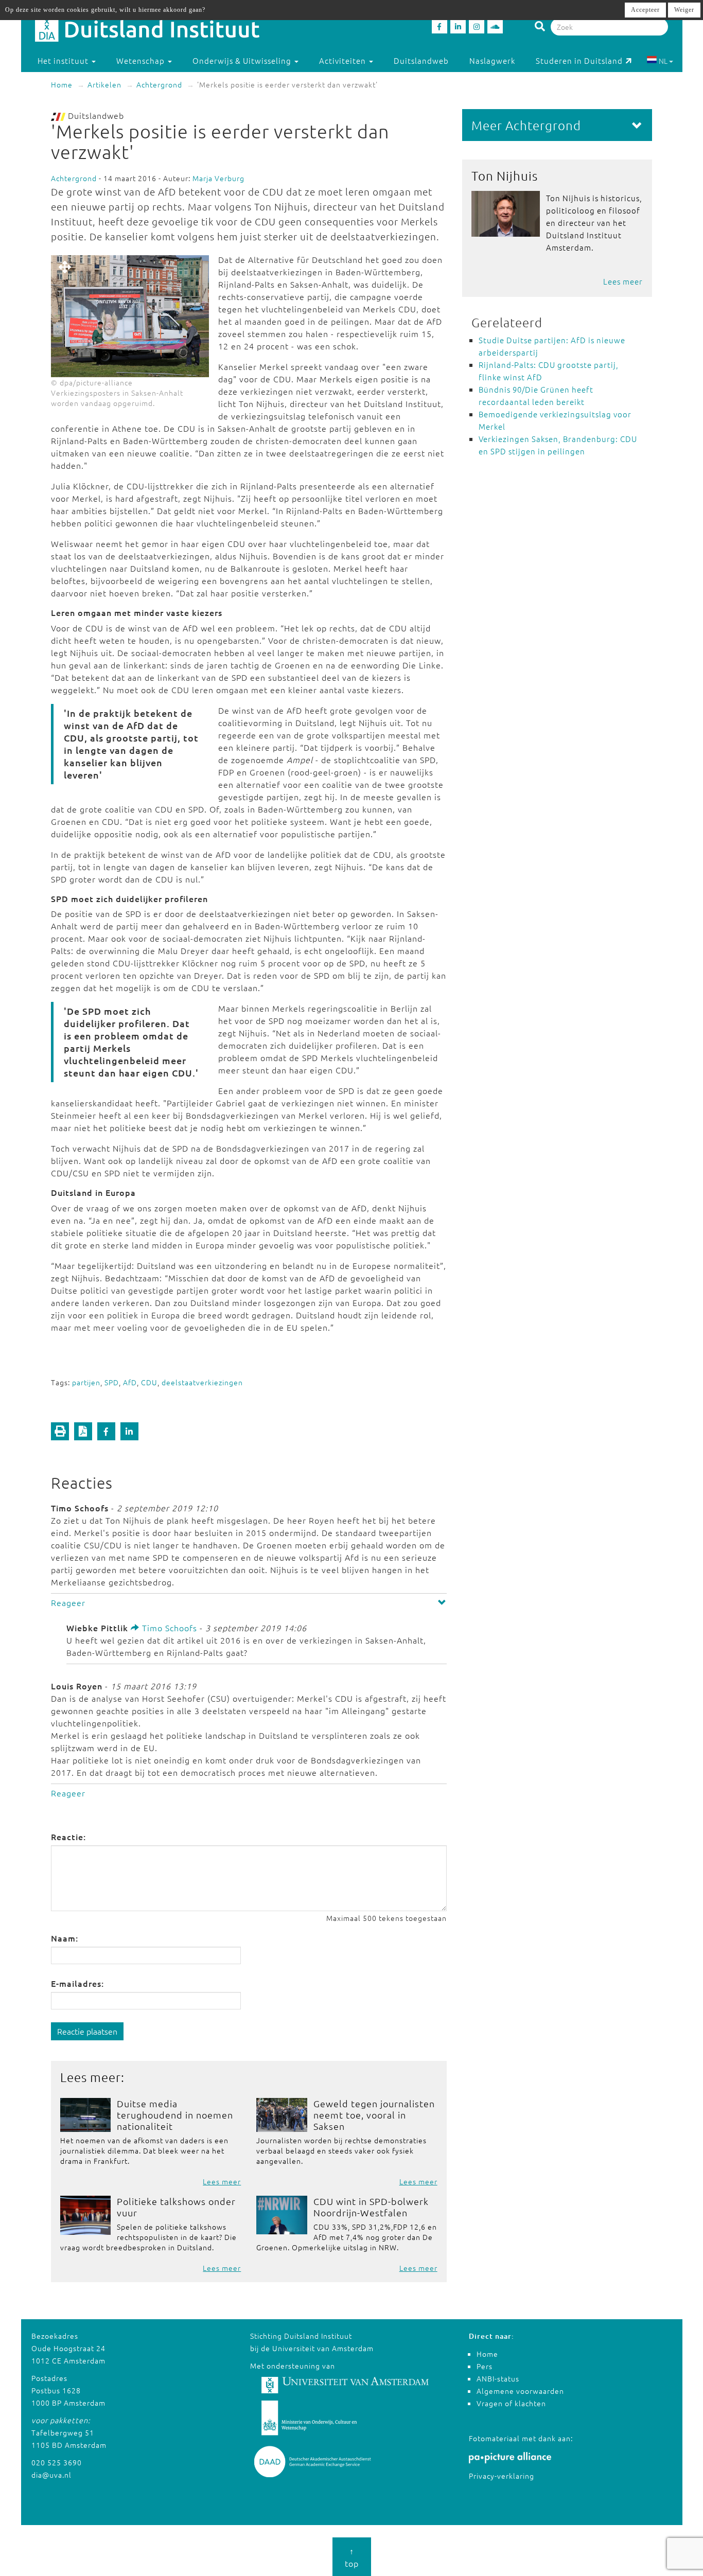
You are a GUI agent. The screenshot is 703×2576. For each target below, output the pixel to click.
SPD (112, 1382)
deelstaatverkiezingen (202, 1382)
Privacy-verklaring (502, 2476)
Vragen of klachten (511, 2403)
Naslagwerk (492, 60)
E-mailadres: (77, 1983)
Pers (485, 2366)
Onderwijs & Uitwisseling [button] (243, 60)
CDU (149, 1382)
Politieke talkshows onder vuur (176, 2207)
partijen (86, 1382)
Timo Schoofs (168, 1628)
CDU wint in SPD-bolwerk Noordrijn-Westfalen (371, 2207)
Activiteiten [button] (344, 60)
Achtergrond (159, 84)
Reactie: (68, 1837)
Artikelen (104, 84)
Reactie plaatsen (87, 2031)
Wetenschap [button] (142, 60)
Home (62, 84)
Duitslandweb (421, 60)
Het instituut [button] (64, 60)
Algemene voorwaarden (520, 2391)
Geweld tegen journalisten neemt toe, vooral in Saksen (374, 2115)
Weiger (684, 10)
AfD (130, 1382)
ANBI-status (498, 2378)
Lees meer (222, 2181)
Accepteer (645, 10)
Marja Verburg (218, 178)
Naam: (65, 1938)
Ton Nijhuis (505, 175)
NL (663, 61)
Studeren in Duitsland (579, 60)
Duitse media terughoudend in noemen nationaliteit (175, 2115)
